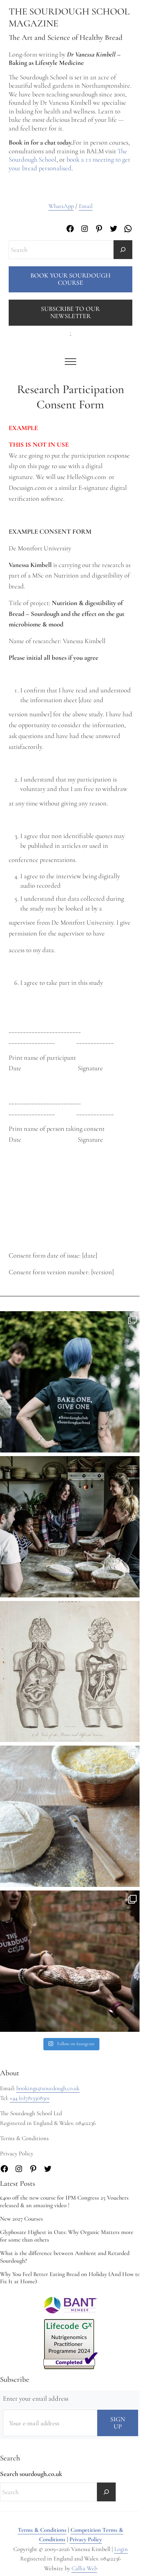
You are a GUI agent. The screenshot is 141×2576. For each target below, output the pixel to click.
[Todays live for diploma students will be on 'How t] (70, 1382)
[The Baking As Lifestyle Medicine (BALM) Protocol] (70, 1961)
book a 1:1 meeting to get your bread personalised (69, 164)
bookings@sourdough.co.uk (48, 2088)
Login (121, 2549)
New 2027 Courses (22, 2219)
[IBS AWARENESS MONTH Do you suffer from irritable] (70, 1672)
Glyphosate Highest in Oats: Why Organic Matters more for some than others (67, 2236)
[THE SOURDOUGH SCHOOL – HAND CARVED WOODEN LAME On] (70, 1816)
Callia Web (84, 2568)
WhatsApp (61, 206)
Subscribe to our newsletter (70, 312)
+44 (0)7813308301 (30, 2098)
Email (86, 206)
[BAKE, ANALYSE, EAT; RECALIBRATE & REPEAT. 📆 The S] (70, 1527)
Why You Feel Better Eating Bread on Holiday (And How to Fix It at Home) (70, 2278)
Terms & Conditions (42, 2530)
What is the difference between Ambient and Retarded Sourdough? (65, 2257)
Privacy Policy (86, 2539)
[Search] (123, 250)
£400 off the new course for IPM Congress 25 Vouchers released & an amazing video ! (64, 2202)
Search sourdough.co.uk (31, 2474)
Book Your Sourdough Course (70, 279)
